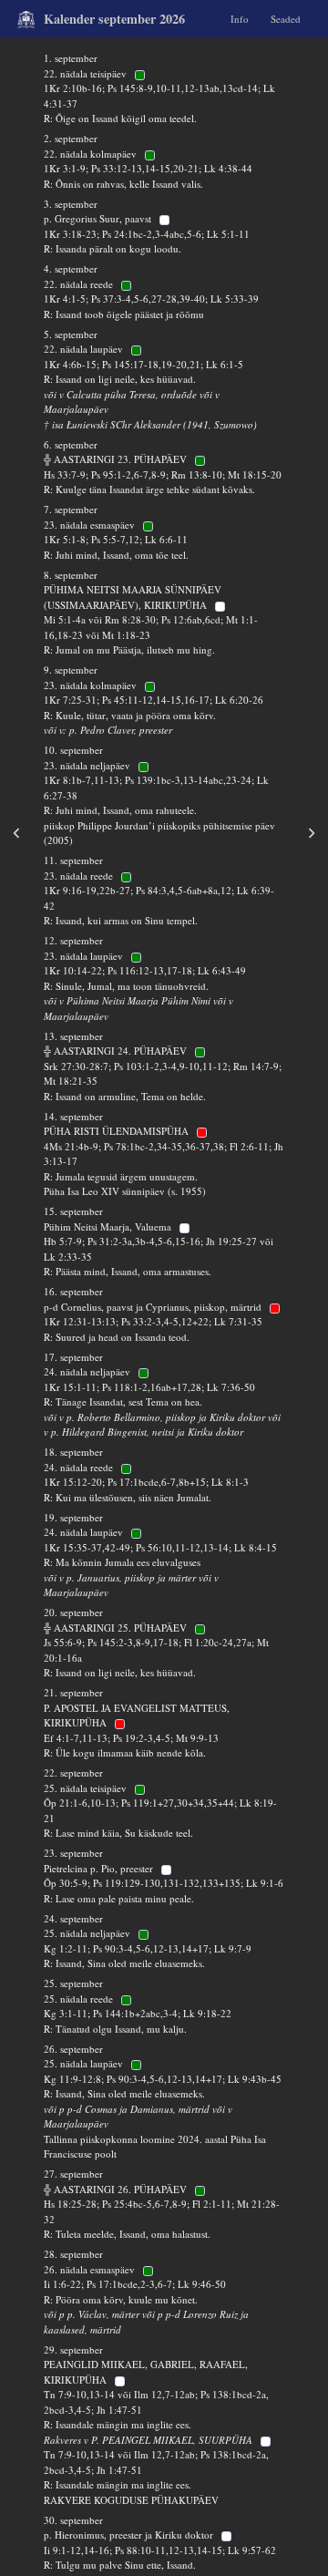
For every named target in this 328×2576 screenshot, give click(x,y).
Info (240, 18)
